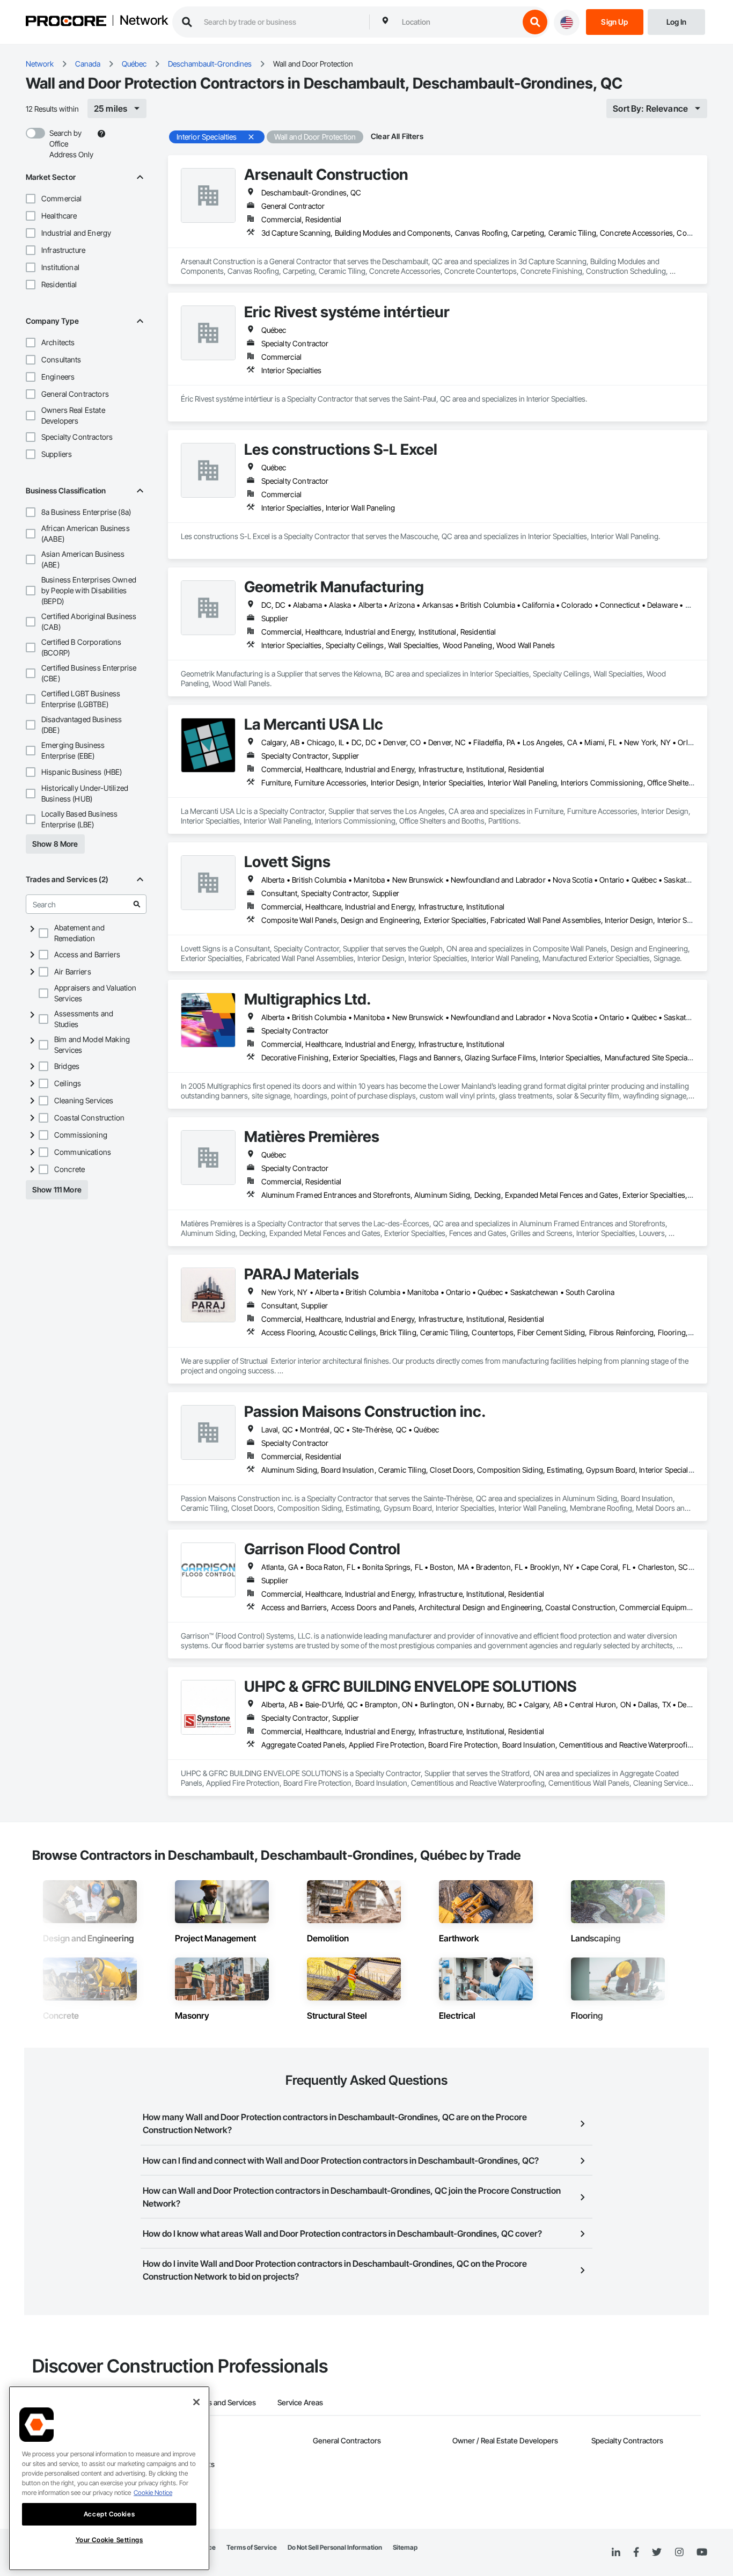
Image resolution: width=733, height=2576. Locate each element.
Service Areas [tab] (300, 2402)
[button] (31, 199)
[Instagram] (679, 2553)
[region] (109, 2478)
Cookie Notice (153, 2493)
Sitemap (405, 2547)
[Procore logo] (66, 22)
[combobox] (458, 22)
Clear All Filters (397, 136)
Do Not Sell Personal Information (335, 2547)
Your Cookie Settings (109, 2540)
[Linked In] (616, 2552)
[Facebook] (636, 2553)
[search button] (535, 22)
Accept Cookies (109, 2514)
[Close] (196, 2402)
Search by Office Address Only (71, 144)
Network (144, 21)
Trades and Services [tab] (222, 2402)
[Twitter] (657, 2552)
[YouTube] (702, 2552)
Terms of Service (252, 2547)
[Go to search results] (137, 904)
